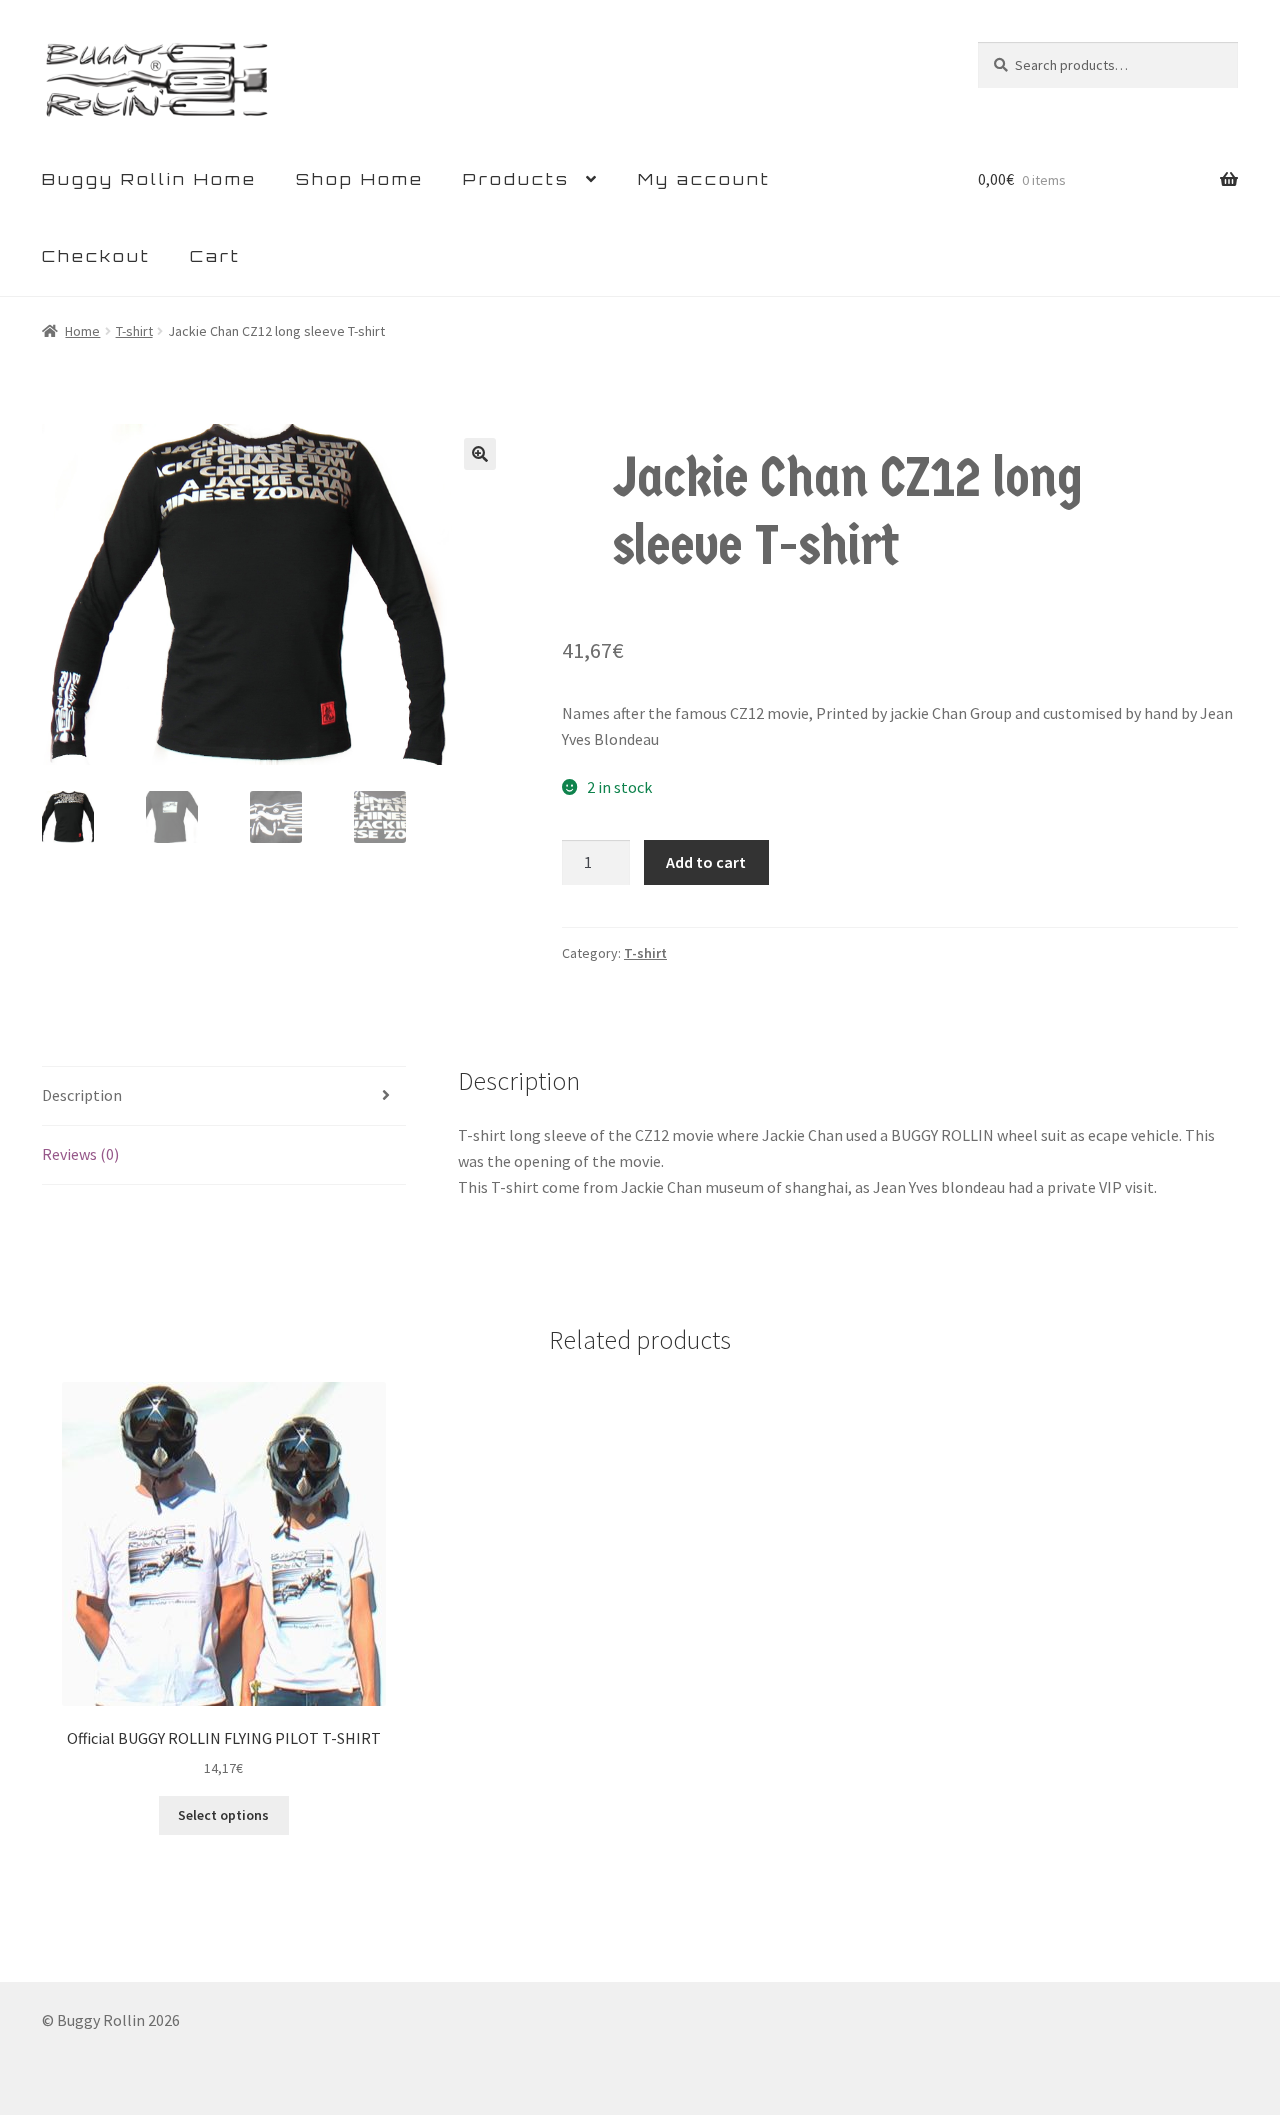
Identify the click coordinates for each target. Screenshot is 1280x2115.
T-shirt (134, 331)
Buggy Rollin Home (149, 179)
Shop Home (360, 179)
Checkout (96, 256)
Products (516, 179)
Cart (215, 256)
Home (82, 331)
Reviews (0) (80, 1154)
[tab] (224, 1096)
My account (704, 179)
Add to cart (706, 862)
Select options (223, 1815)
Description (82, 1095)
